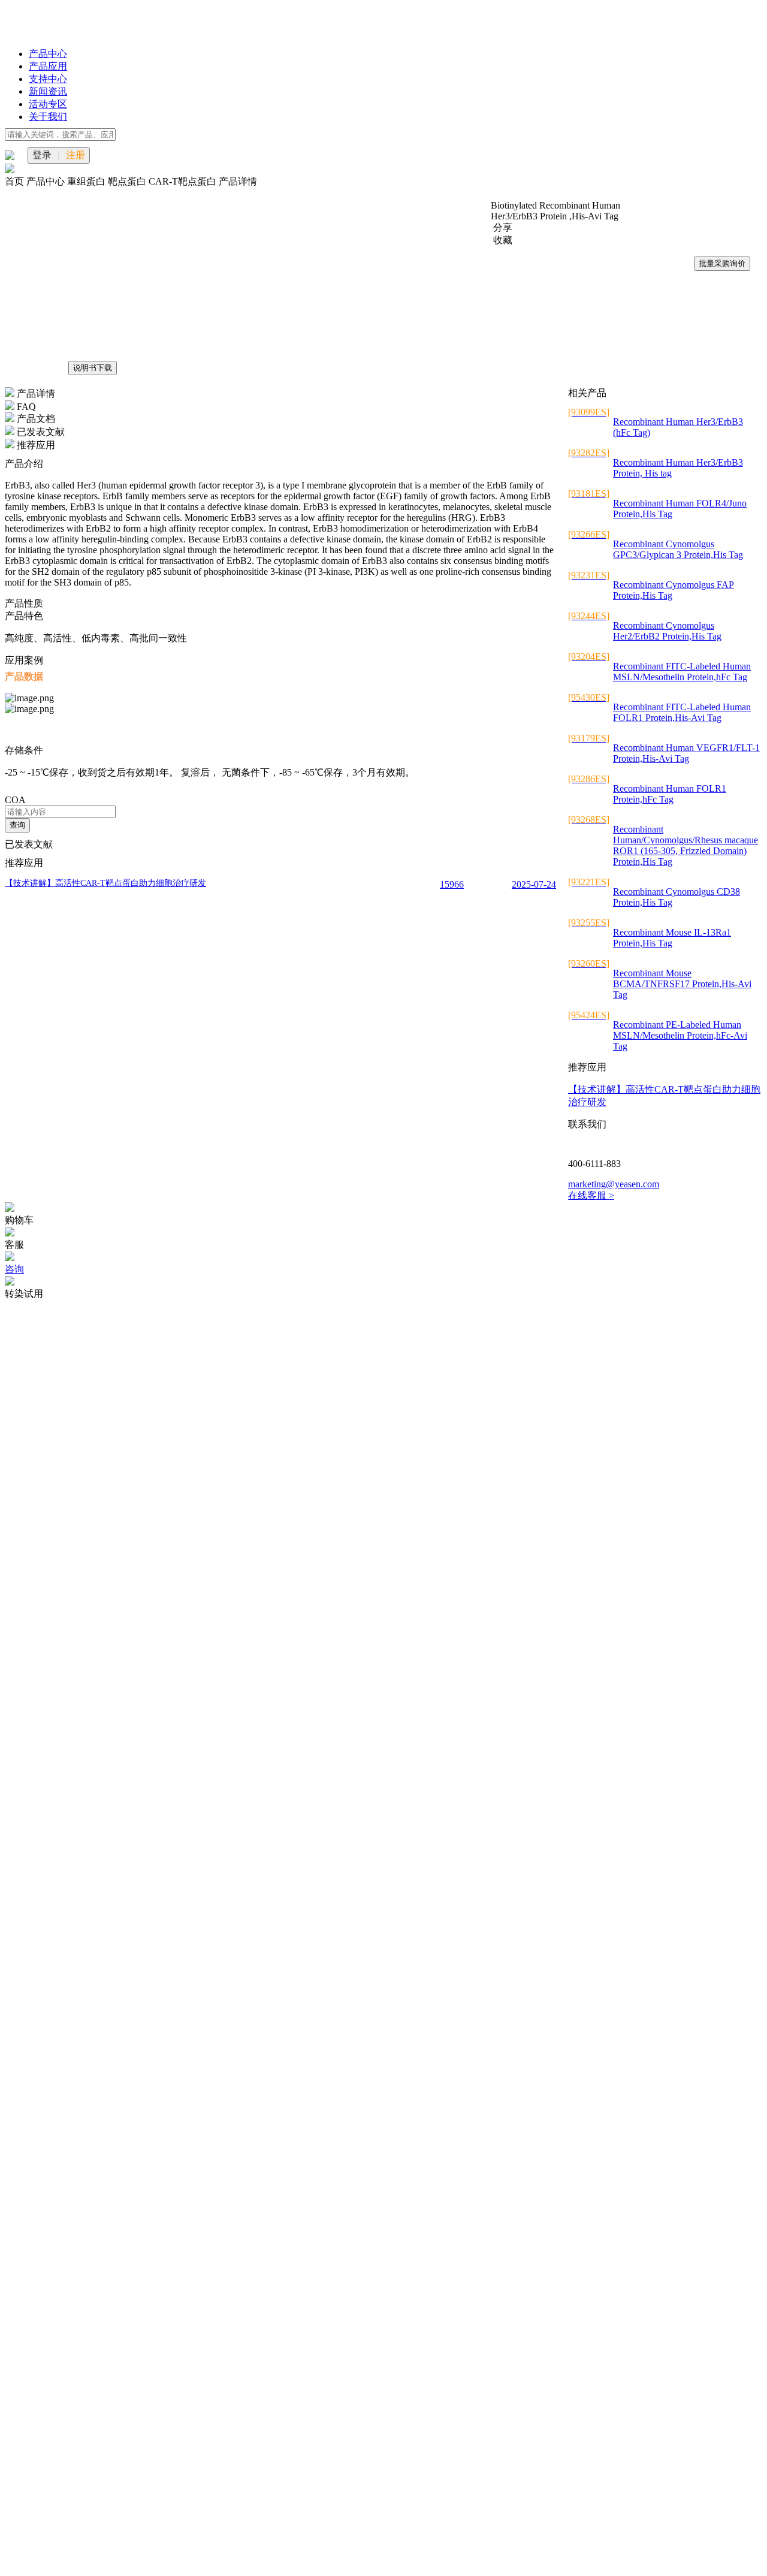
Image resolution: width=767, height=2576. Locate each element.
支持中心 (48, 79)
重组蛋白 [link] (87, 181)
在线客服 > (591, 1195)
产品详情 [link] (238, 181)
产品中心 (48, 54)
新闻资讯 (48, 91)
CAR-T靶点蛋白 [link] (184, 181)
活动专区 (48, 104)
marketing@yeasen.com (614, 1184)
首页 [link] (16, 181)
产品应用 (48, 66)
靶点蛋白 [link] (128, 181)
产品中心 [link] (47, 181)
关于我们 (48, 117)
